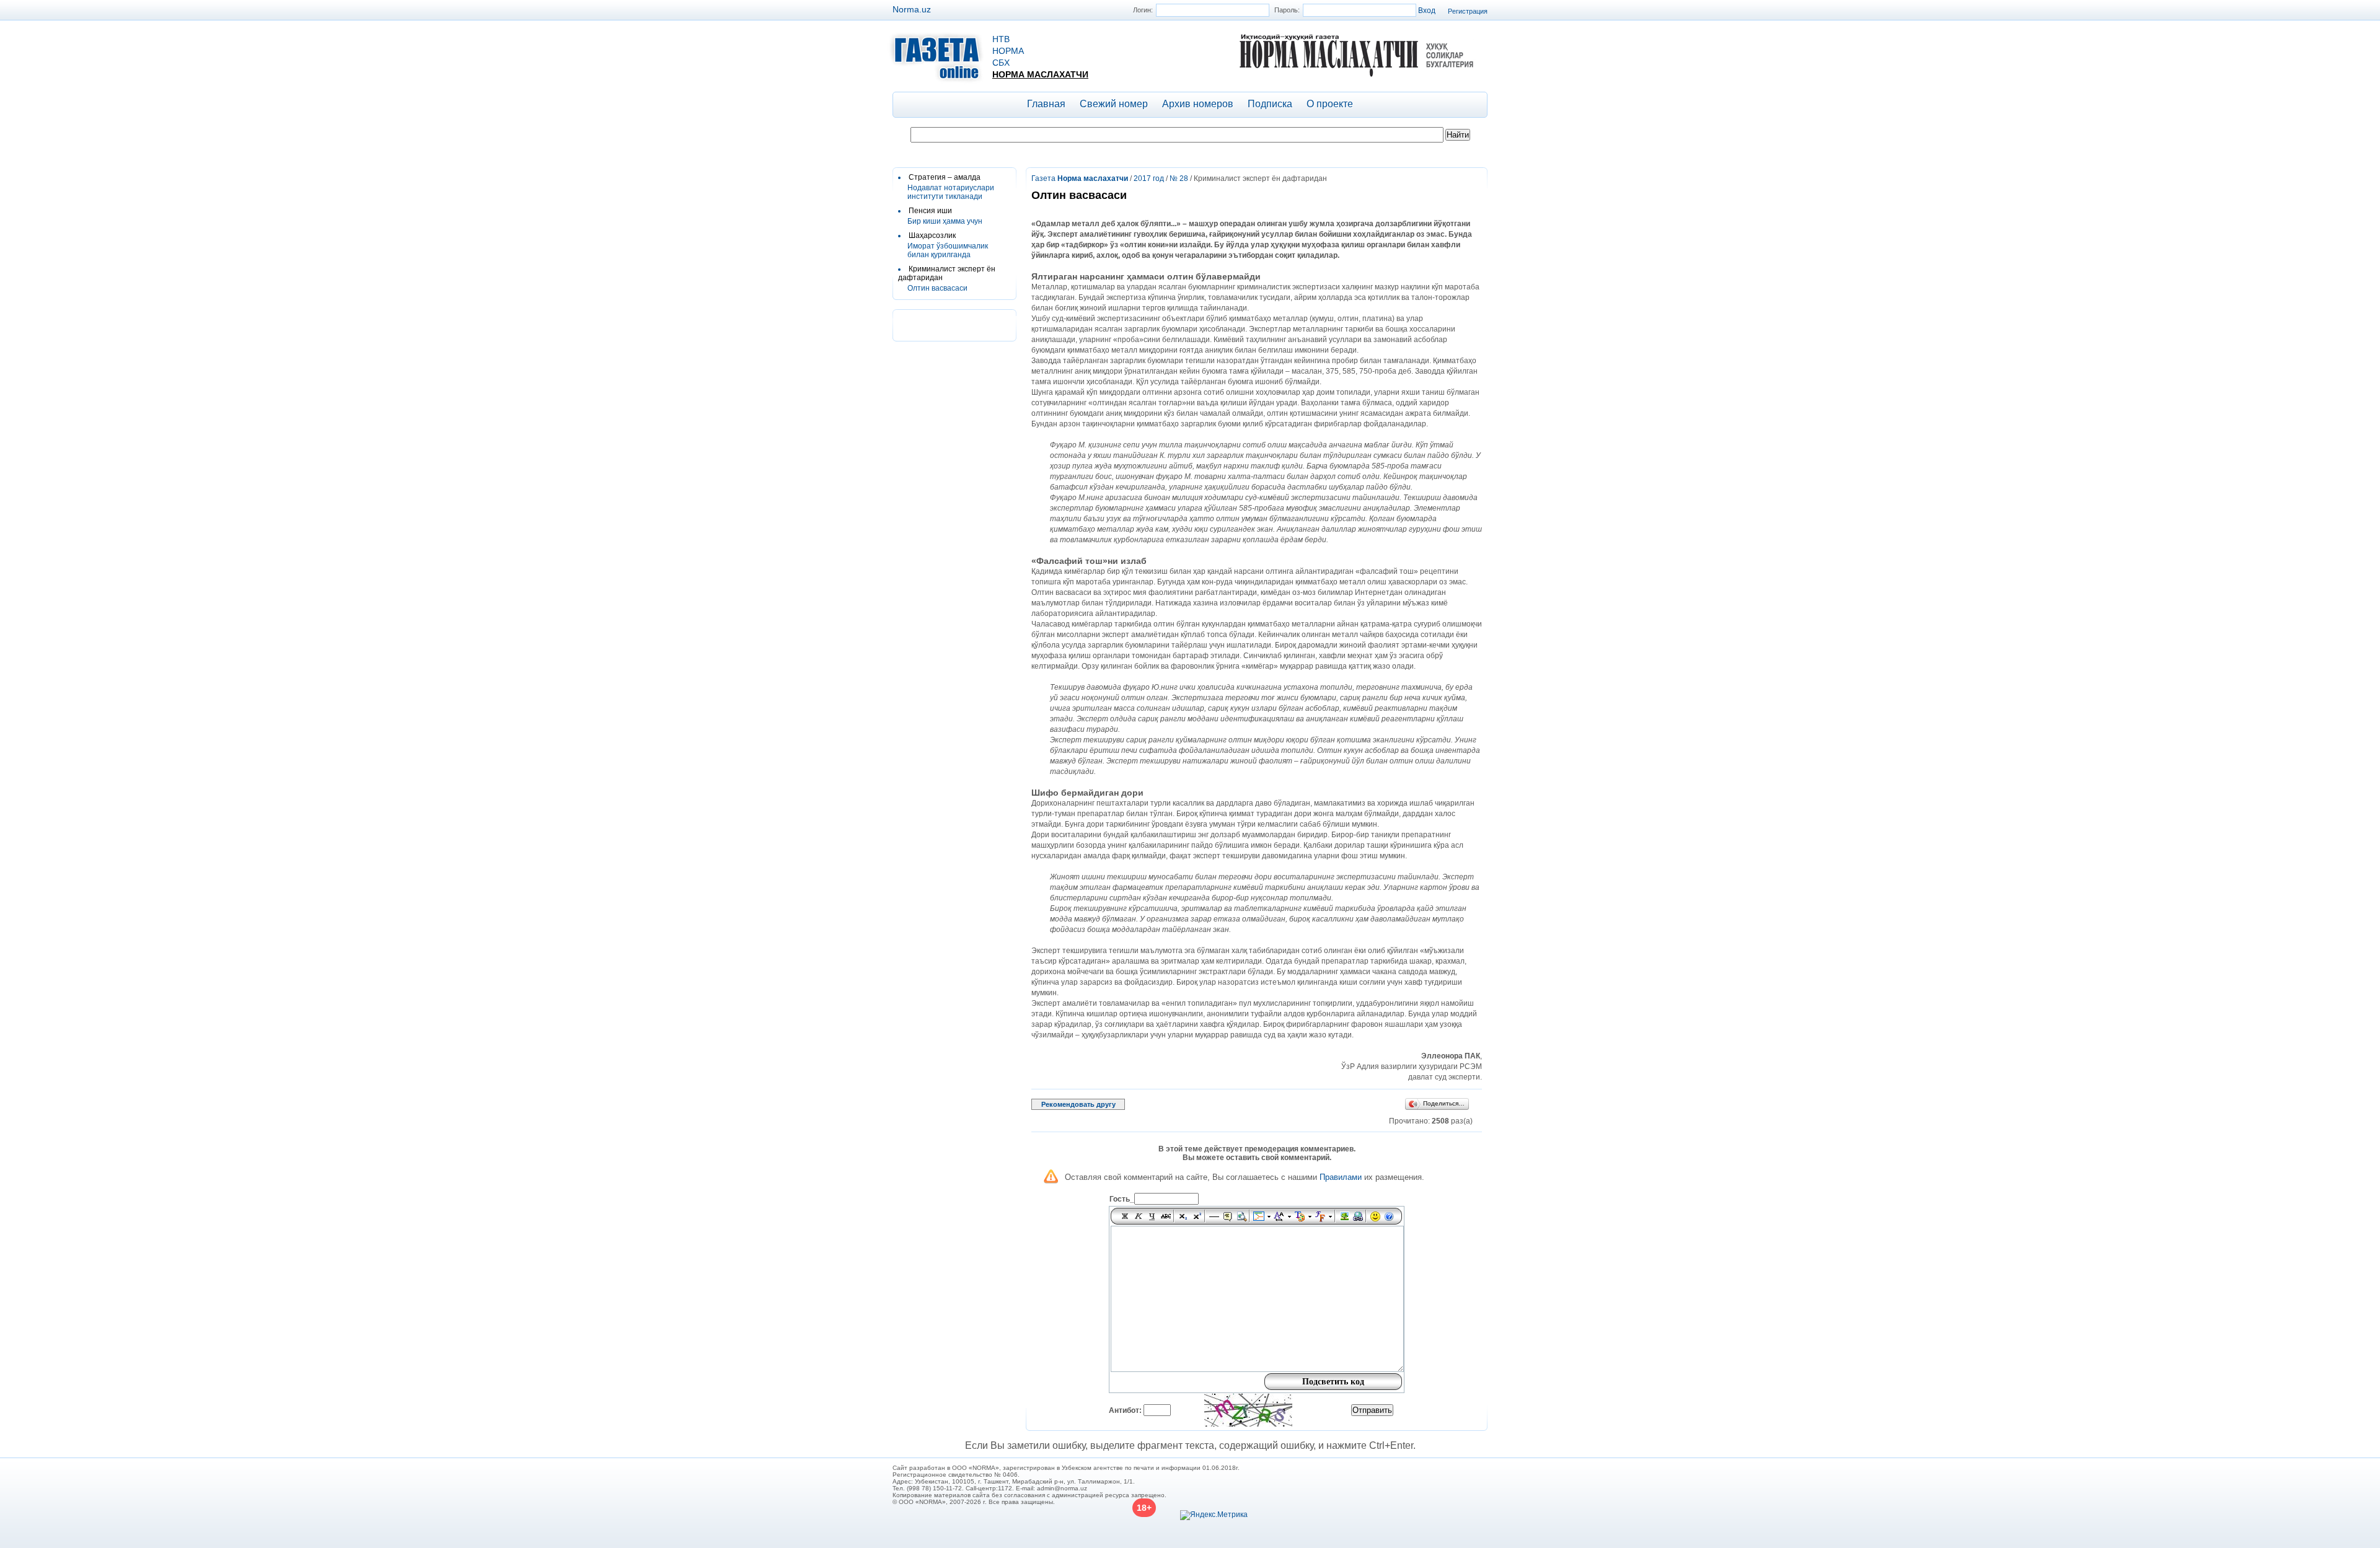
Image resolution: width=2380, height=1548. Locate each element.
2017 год (1149, 178)
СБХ (1001, 63)
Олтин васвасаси (937, 288)
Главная (1046, 104)
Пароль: (1287, 10)
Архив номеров (1198, 104)
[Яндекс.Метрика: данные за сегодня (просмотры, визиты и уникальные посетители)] (1214, 1515)
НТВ (1001, 39)
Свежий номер (1114, 104)
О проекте (1330, 104)
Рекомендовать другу (1078, 1104)
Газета (1080, 178)
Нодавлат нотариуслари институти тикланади (951, 192)
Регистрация (1468, 11)
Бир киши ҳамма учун (945, 221)
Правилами (1341, 1177)
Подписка (1270, 104)
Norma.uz (912, 9)
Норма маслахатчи (1040, 74)
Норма (1008, 51)
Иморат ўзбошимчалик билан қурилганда (948, 250)
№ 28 (1179, 178)
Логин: (1143, 10)
